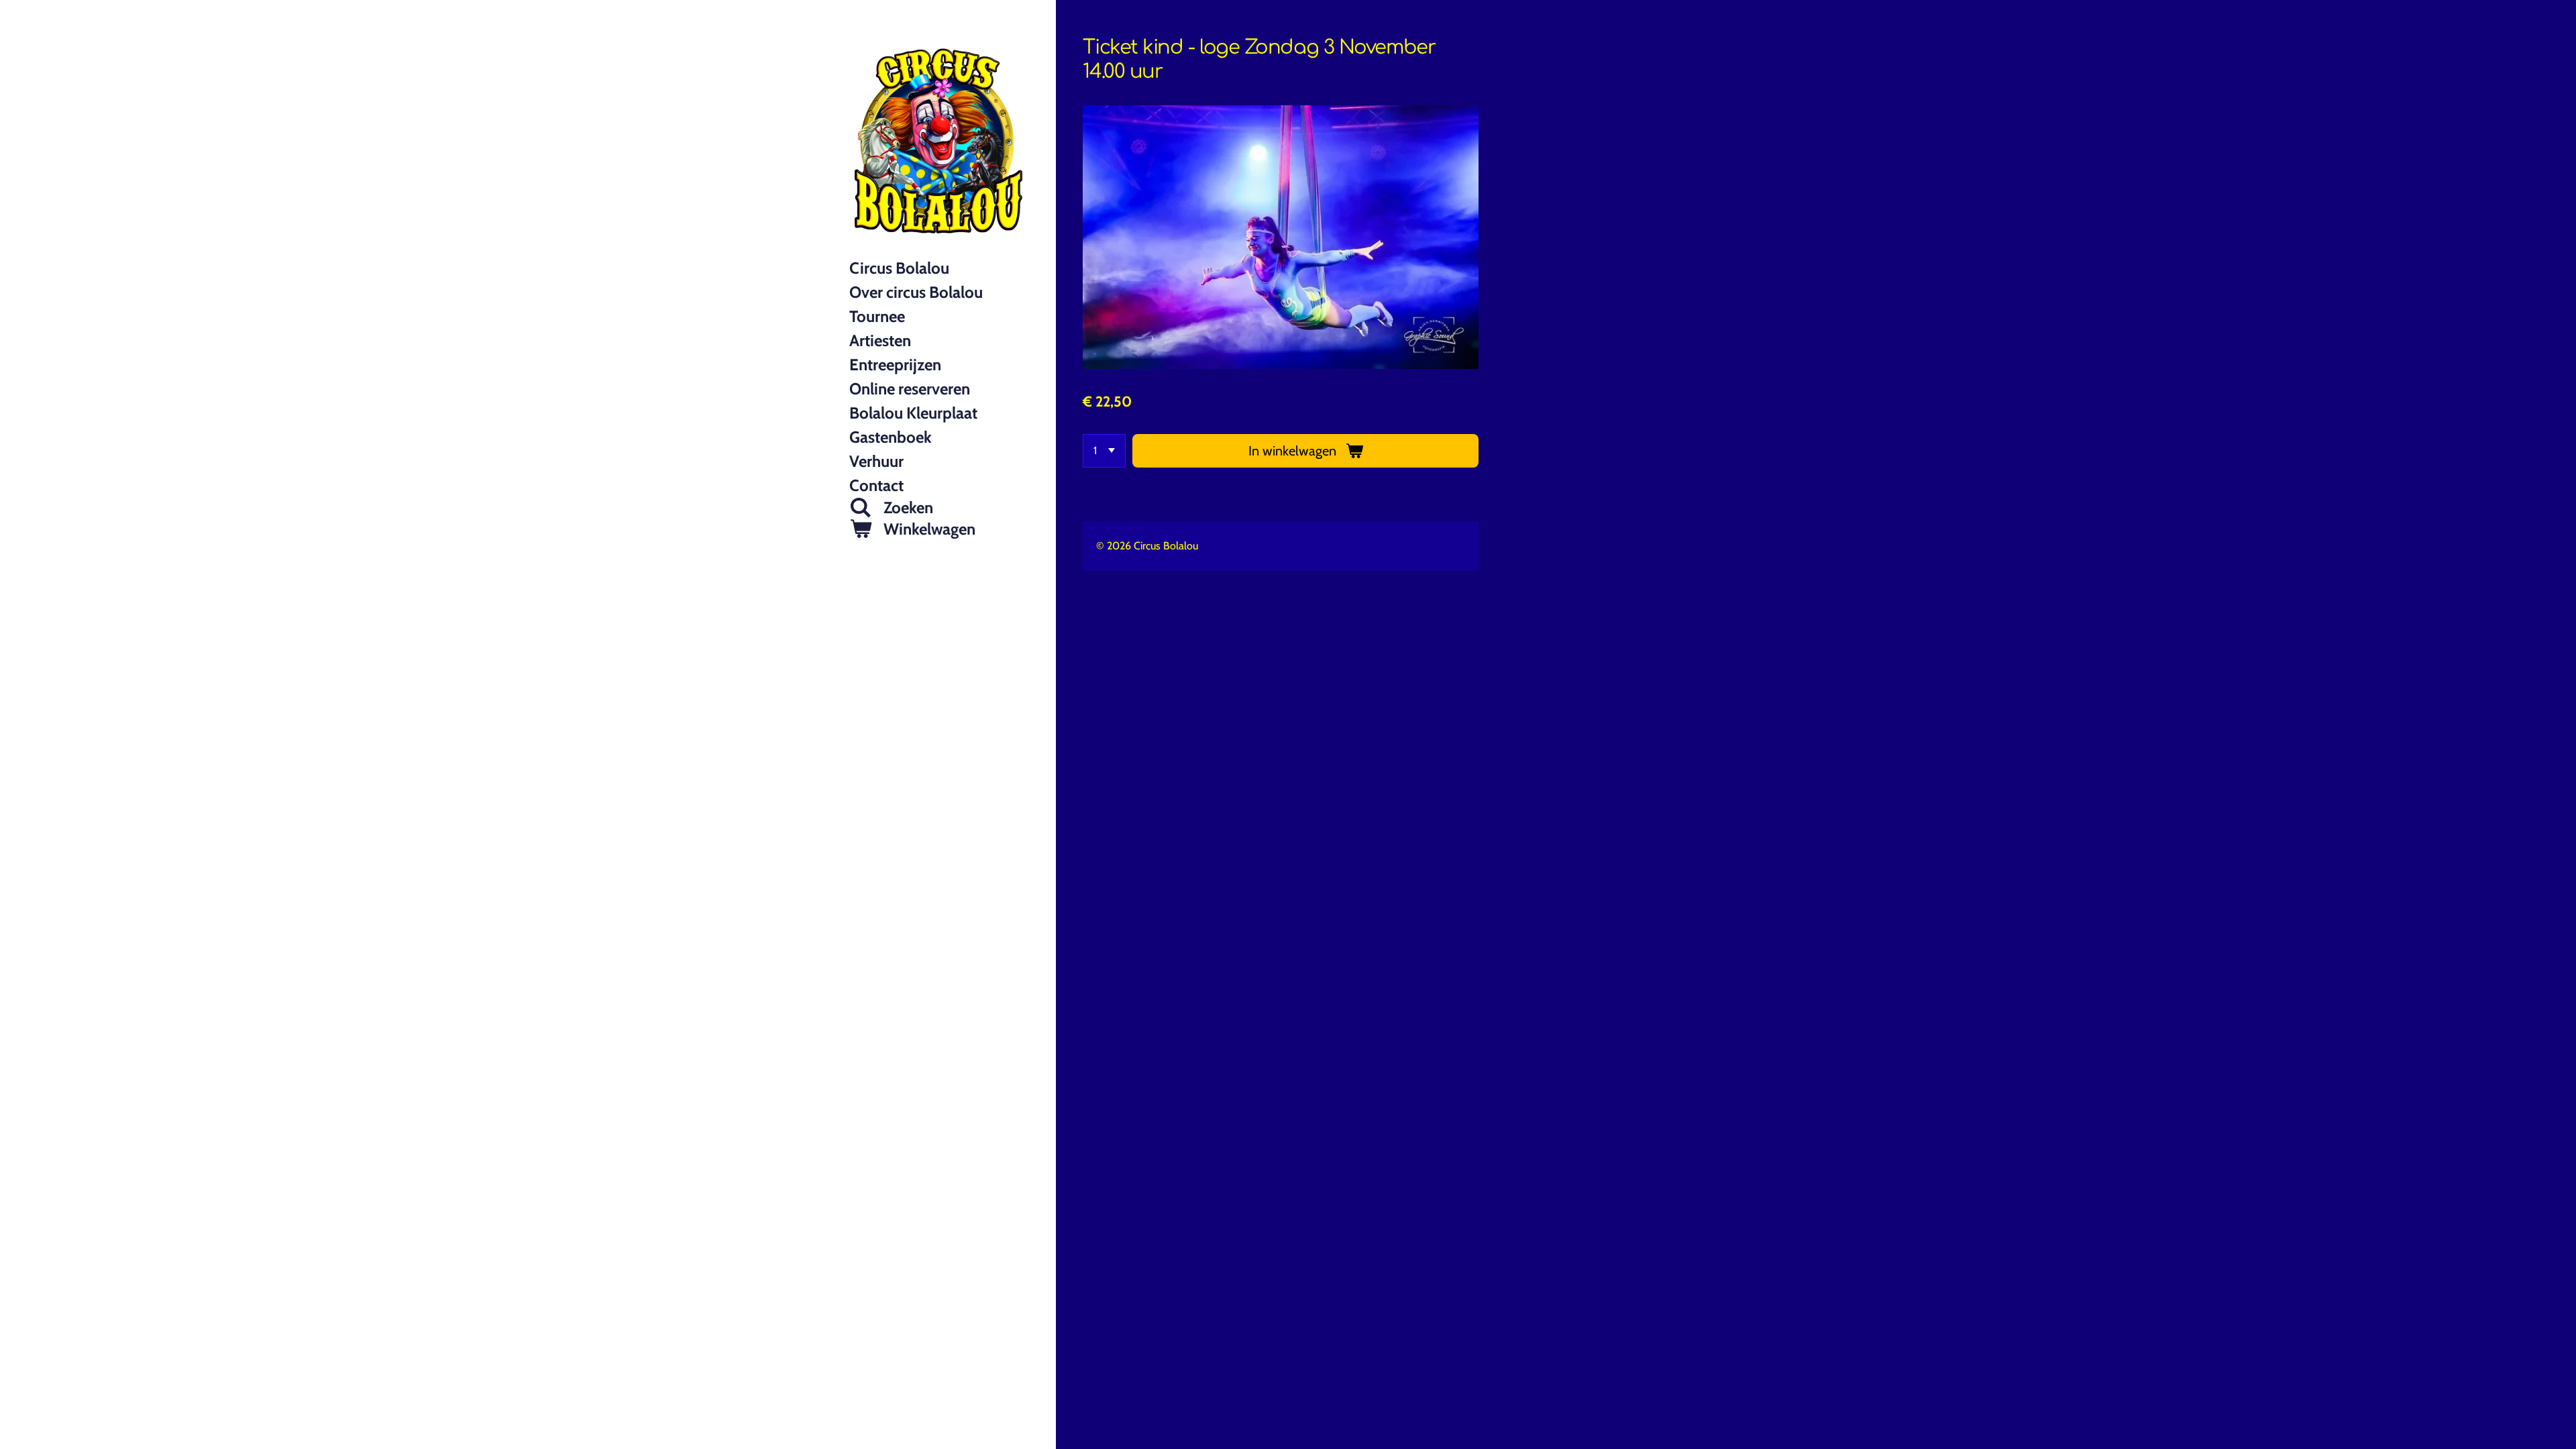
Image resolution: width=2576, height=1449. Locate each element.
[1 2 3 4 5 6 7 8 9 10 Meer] (1104, 451)
